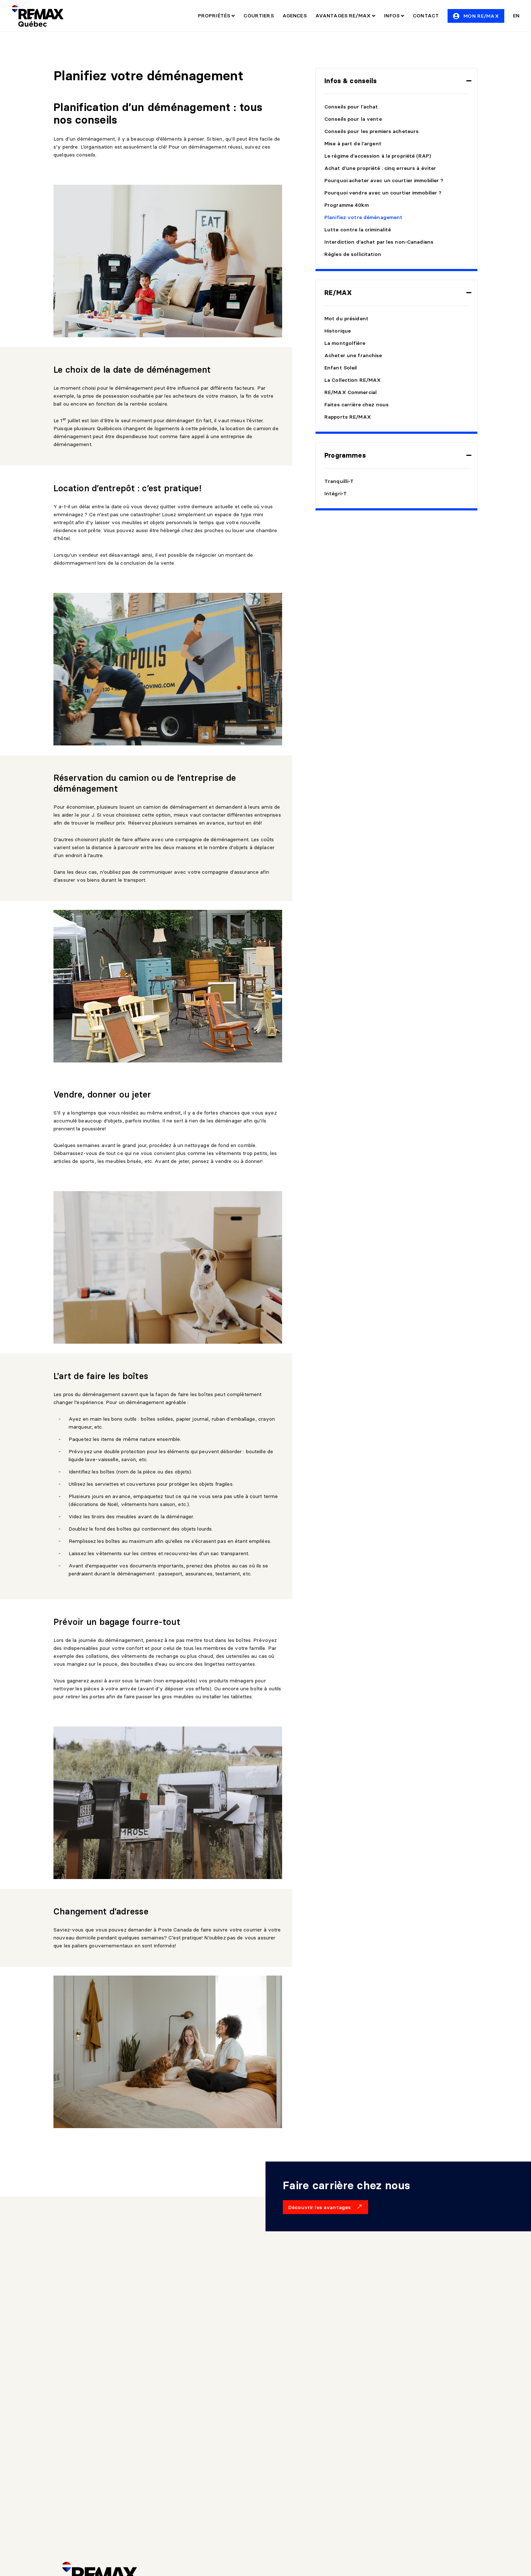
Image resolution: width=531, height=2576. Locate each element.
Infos (392, 16)
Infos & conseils (351, 81)
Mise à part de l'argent (353, 144)
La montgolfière (345, 343)
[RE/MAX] (38, 16)
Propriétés (215, 16)
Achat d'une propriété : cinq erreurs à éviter (380, 168)
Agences (295, 16)
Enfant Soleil (341, 368)
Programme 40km (347, 205)
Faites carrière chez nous (357, 405)
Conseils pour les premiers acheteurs (372, 131)
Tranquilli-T (339, 481)
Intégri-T (336, 493)
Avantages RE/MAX (344, 16)
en (516, 16)
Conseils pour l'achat (351, 107)
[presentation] (396, 81)
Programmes (345, 455)
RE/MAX (338, 293)
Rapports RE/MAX (348, 417)
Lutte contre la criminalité (358, 230)
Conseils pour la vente (353, 119)
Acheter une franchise (353, 355)
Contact (426, 16)
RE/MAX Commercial (351, 392)
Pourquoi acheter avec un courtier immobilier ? (384, 180)
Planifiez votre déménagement (363, 217)
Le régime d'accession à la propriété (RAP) (378, 156)
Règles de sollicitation (353, 254)
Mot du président (346, 318)
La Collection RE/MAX (353, 380)
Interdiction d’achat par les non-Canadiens (379, 242)
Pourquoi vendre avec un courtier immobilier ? (383, 193)
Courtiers (258, 16)
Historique (338, 331)
